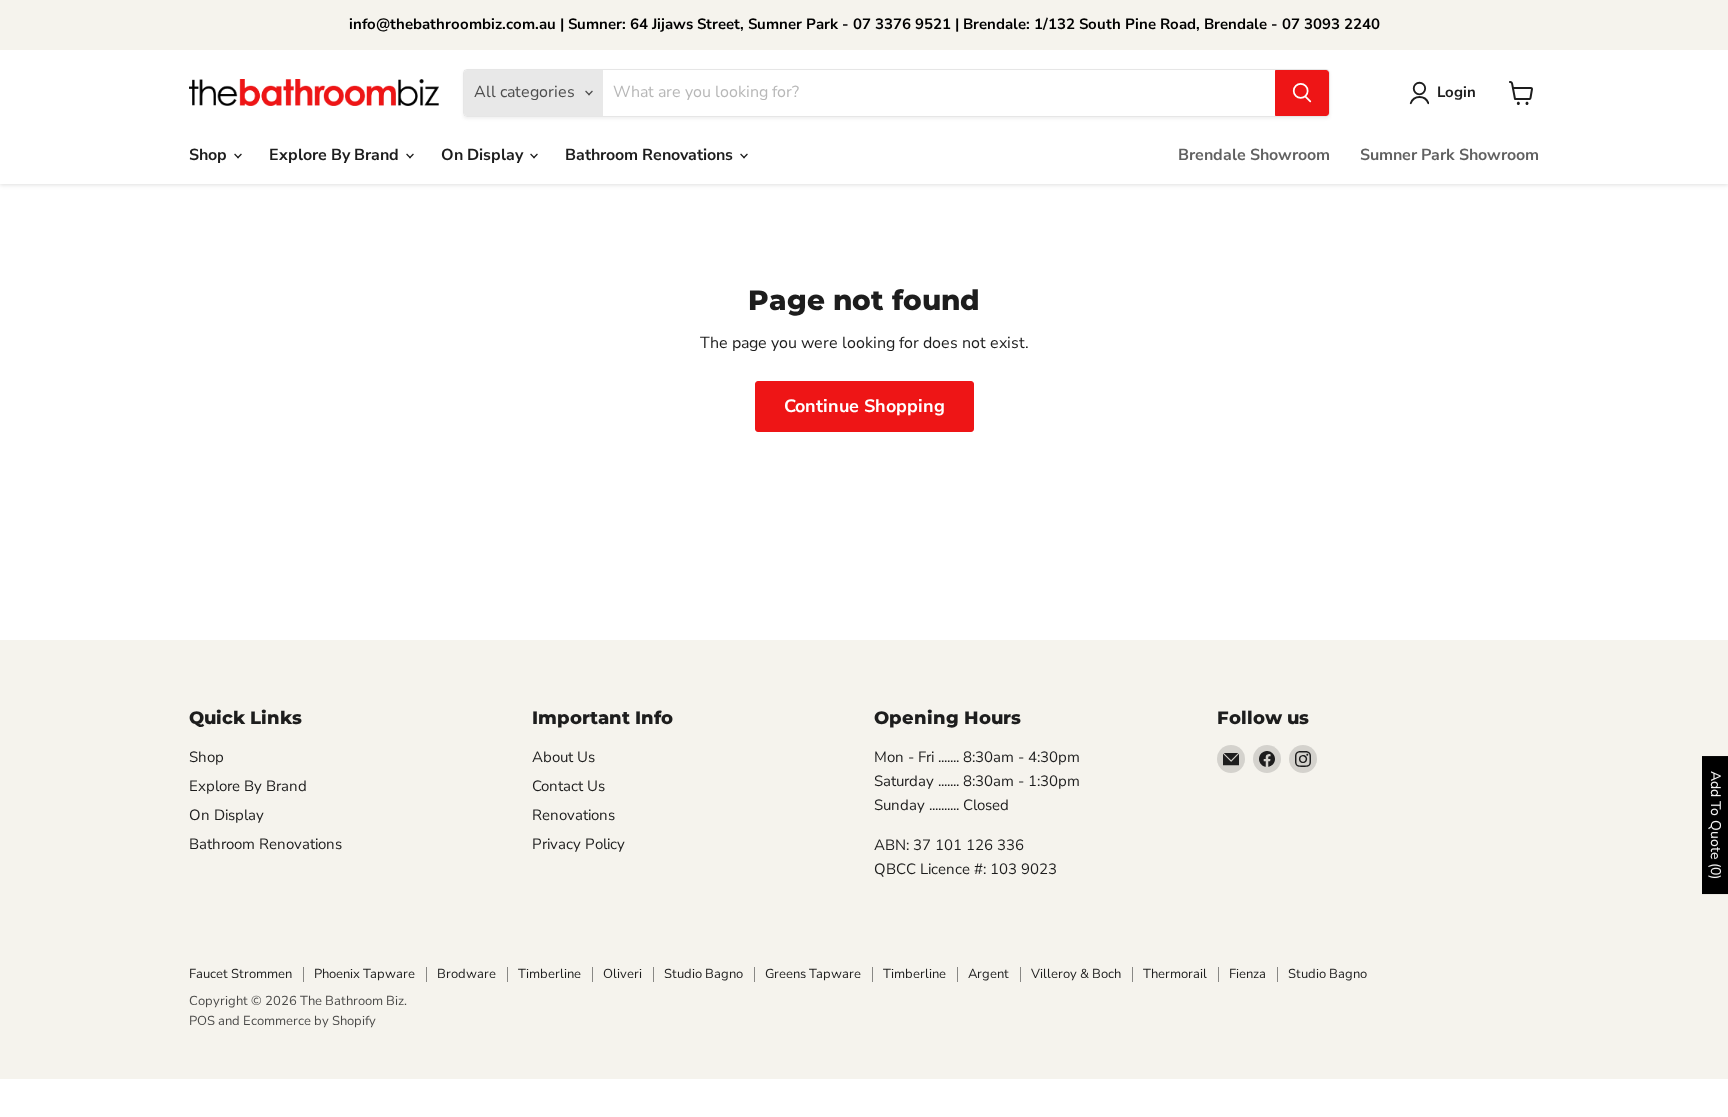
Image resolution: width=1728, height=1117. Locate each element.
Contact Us (568, 786)
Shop (210, 155)
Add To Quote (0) (1715, 825)
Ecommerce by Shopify (309, 1021)
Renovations (573, 815)
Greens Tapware (813, 974)
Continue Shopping (864, 406)
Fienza (1247, 974)
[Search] (1302, 93)
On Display (484, 155)
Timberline (549, 974)
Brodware (466, 974)
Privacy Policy (578, 844)
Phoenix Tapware (364, 974)
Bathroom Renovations (651, 155)
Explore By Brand (336, 155)
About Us (563, 757)
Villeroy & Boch (1076, 974)
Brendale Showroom (1254, 155)
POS (202, 1021)
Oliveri (622, 974)
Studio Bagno (703, 974)
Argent (988, 974)
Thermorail (1175, 974)
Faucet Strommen (240, 974)
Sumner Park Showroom (1449, 155)
